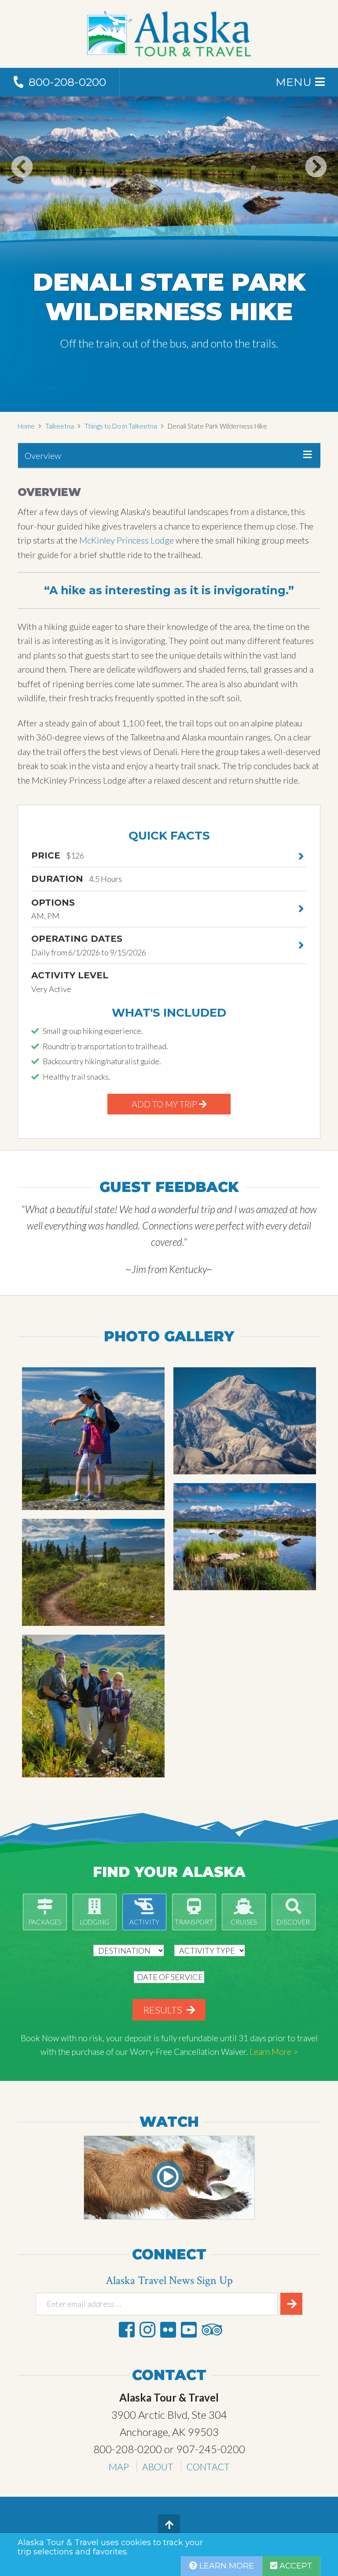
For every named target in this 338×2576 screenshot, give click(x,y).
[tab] (169, 456)
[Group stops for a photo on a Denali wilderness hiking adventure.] (93, 1706)
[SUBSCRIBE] (291, 2304)
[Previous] (22, 185)
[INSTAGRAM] (147, 2330)
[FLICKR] (168, 2330)
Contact (208, 2467)
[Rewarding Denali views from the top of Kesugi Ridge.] (245, 1537)
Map (119, 2467)
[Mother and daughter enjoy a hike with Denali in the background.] (93, 1439)
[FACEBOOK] (127, 2330)
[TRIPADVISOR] (212, 2330)
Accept (295, 2566)
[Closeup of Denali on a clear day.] (245, 1421)
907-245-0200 (211, 2449)
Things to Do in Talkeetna (121, 426)
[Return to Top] (169, 2525)
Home (26, 426)
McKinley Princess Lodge (127, 540)
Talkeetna (60, 426)
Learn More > (274, 2052)
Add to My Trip (165, 1104)
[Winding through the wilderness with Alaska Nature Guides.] (93, 1572)
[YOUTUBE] (189, 2330)
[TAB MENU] (307, 455)
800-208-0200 (128, 2449)
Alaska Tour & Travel (169, 34)
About (158, 2467)
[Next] (316, 185)
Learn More (226, 2566)
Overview (43, 455)
